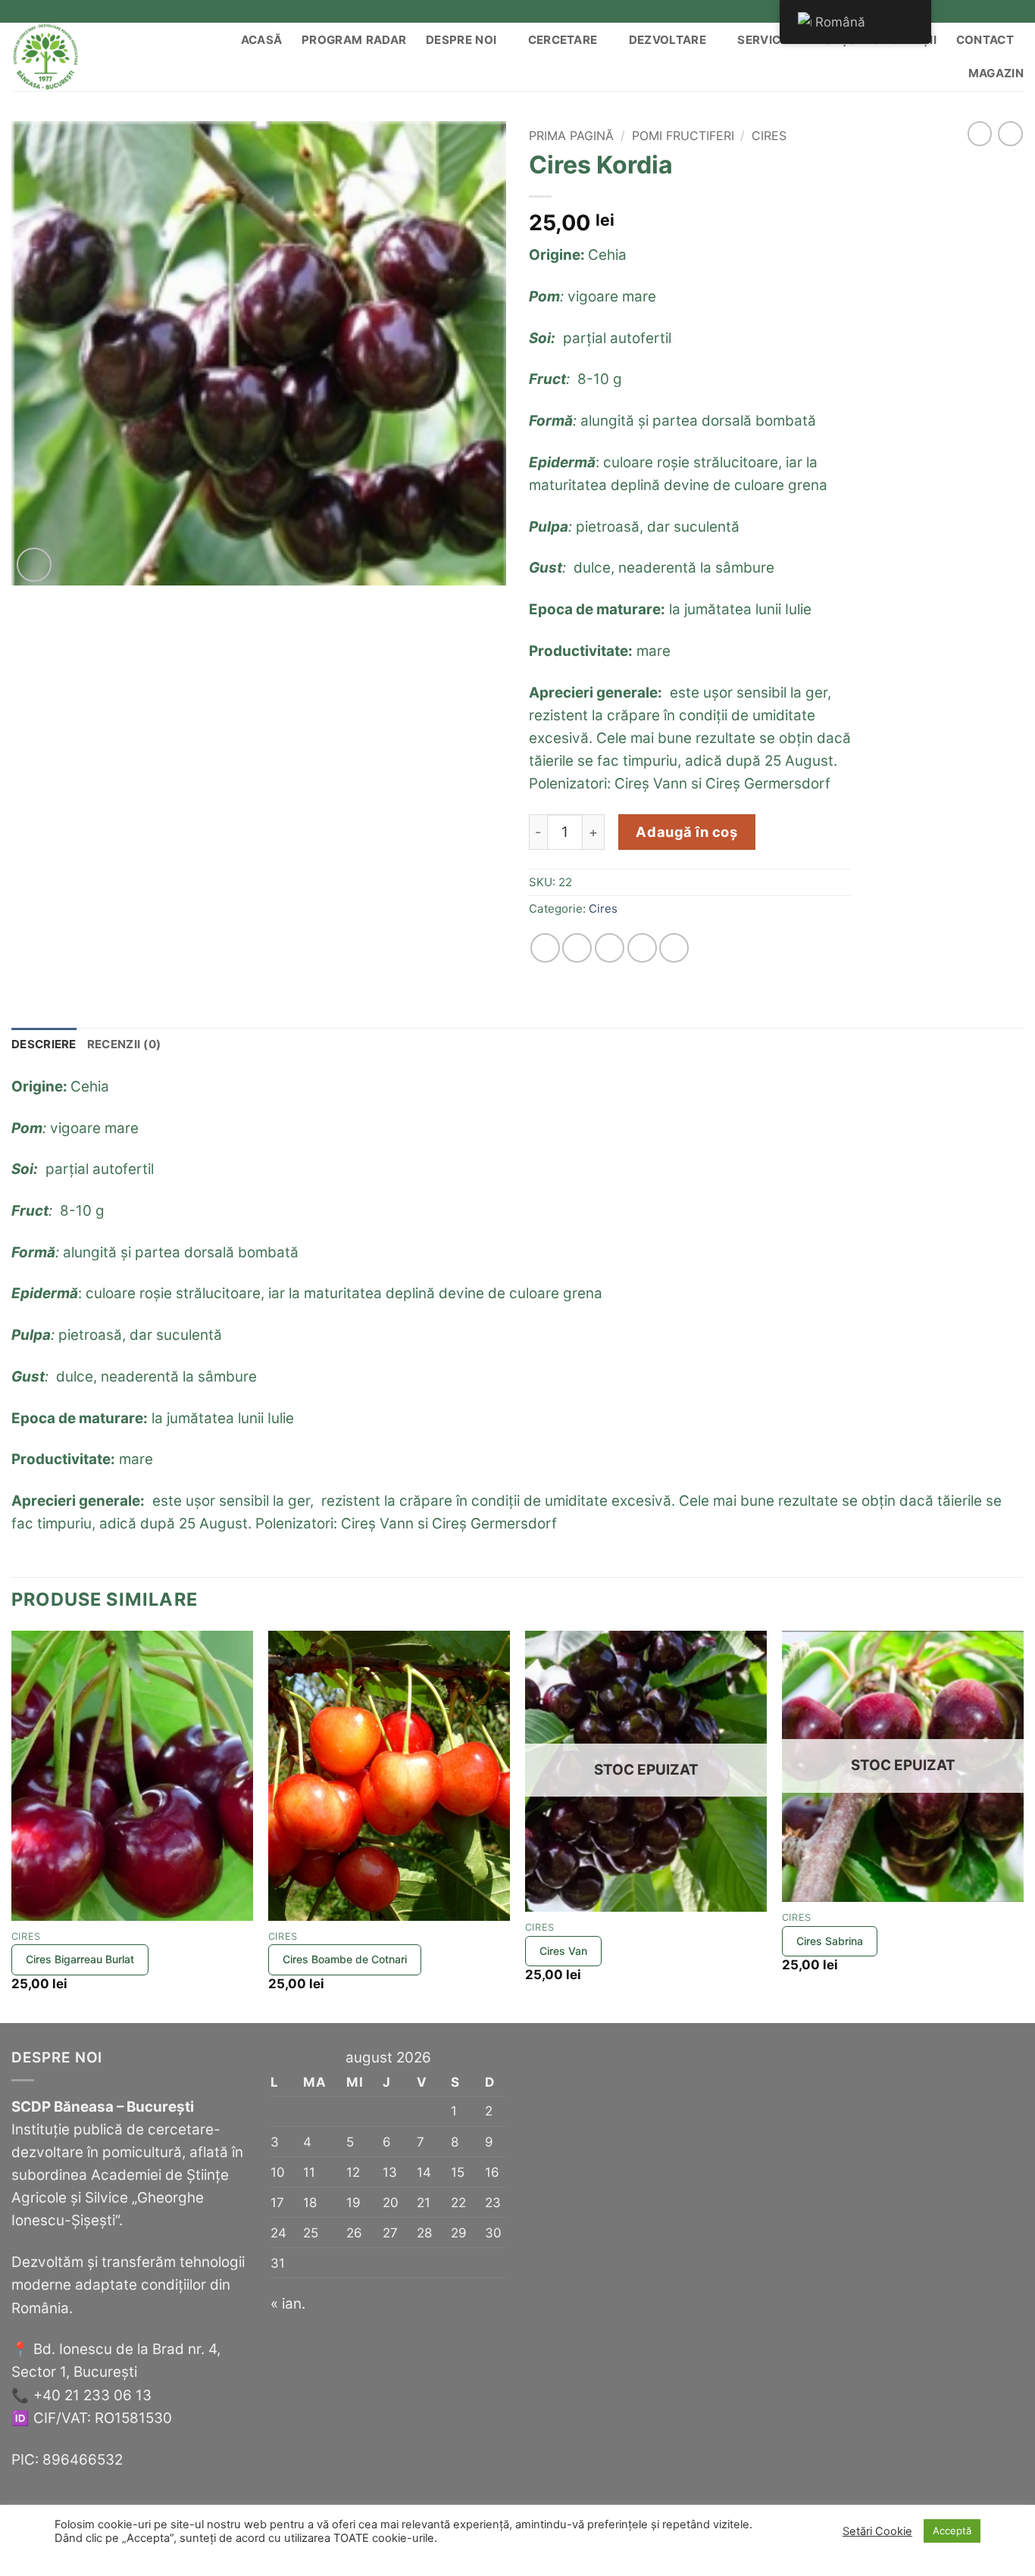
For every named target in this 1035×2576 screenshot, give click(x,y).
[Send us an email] (980, 11)
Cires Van (563, 1951)
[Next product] (980, 134)
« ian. (288, 2304)
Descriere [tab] (44, 1044)
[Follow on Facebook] (946, 11)
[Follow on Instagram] (964, 11)
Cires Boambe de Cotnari (345, 1959)
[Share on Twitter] (577, 948)
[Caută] (189, 57)
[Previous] (12, 1825)
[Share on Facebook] (545, 948)
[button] (34, 565)
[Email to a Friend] (610, 948)
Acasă (262, 40)
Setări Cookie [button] (877, 2531)
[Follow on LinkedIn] (998, 11)
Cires (769, 136)
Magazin (996, 73)
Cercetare (563, 40)
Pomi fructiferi (683, 136)
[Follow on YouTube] (1015, 11)
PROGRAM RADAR (354, 40)
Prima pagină (571, 136)
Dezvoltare (668, 40)
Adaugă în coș (686, 832)
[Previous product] (1010, 134)
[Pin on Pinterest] (642, 948)
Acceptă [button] (952, 2531)
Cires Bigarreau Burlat (80, 1959)
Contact (985, 40)
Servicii (762, 40)
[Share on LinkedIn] (674, 948)
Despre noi (461, 40)
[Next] (1023, 1825)
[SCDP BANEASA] (85, 57)
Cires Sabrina (830, 1941)
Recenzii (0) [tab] (124, 1044)
